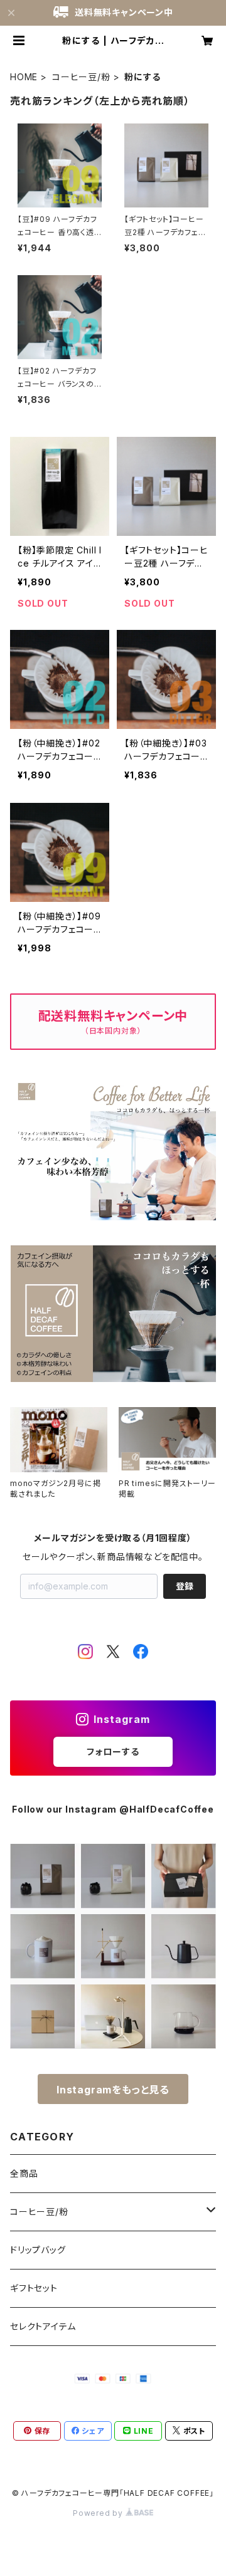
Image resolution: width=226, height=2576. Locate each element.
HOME (24, 77)
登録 (185, 1586)
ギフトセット (34, 2288)
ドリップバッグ (38, 2250)
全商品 (24, 2173)
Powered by (99, 2513)
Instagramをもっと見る (113, 2090)
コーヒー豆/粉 (81, 77)
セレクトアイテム (43, 2326)
